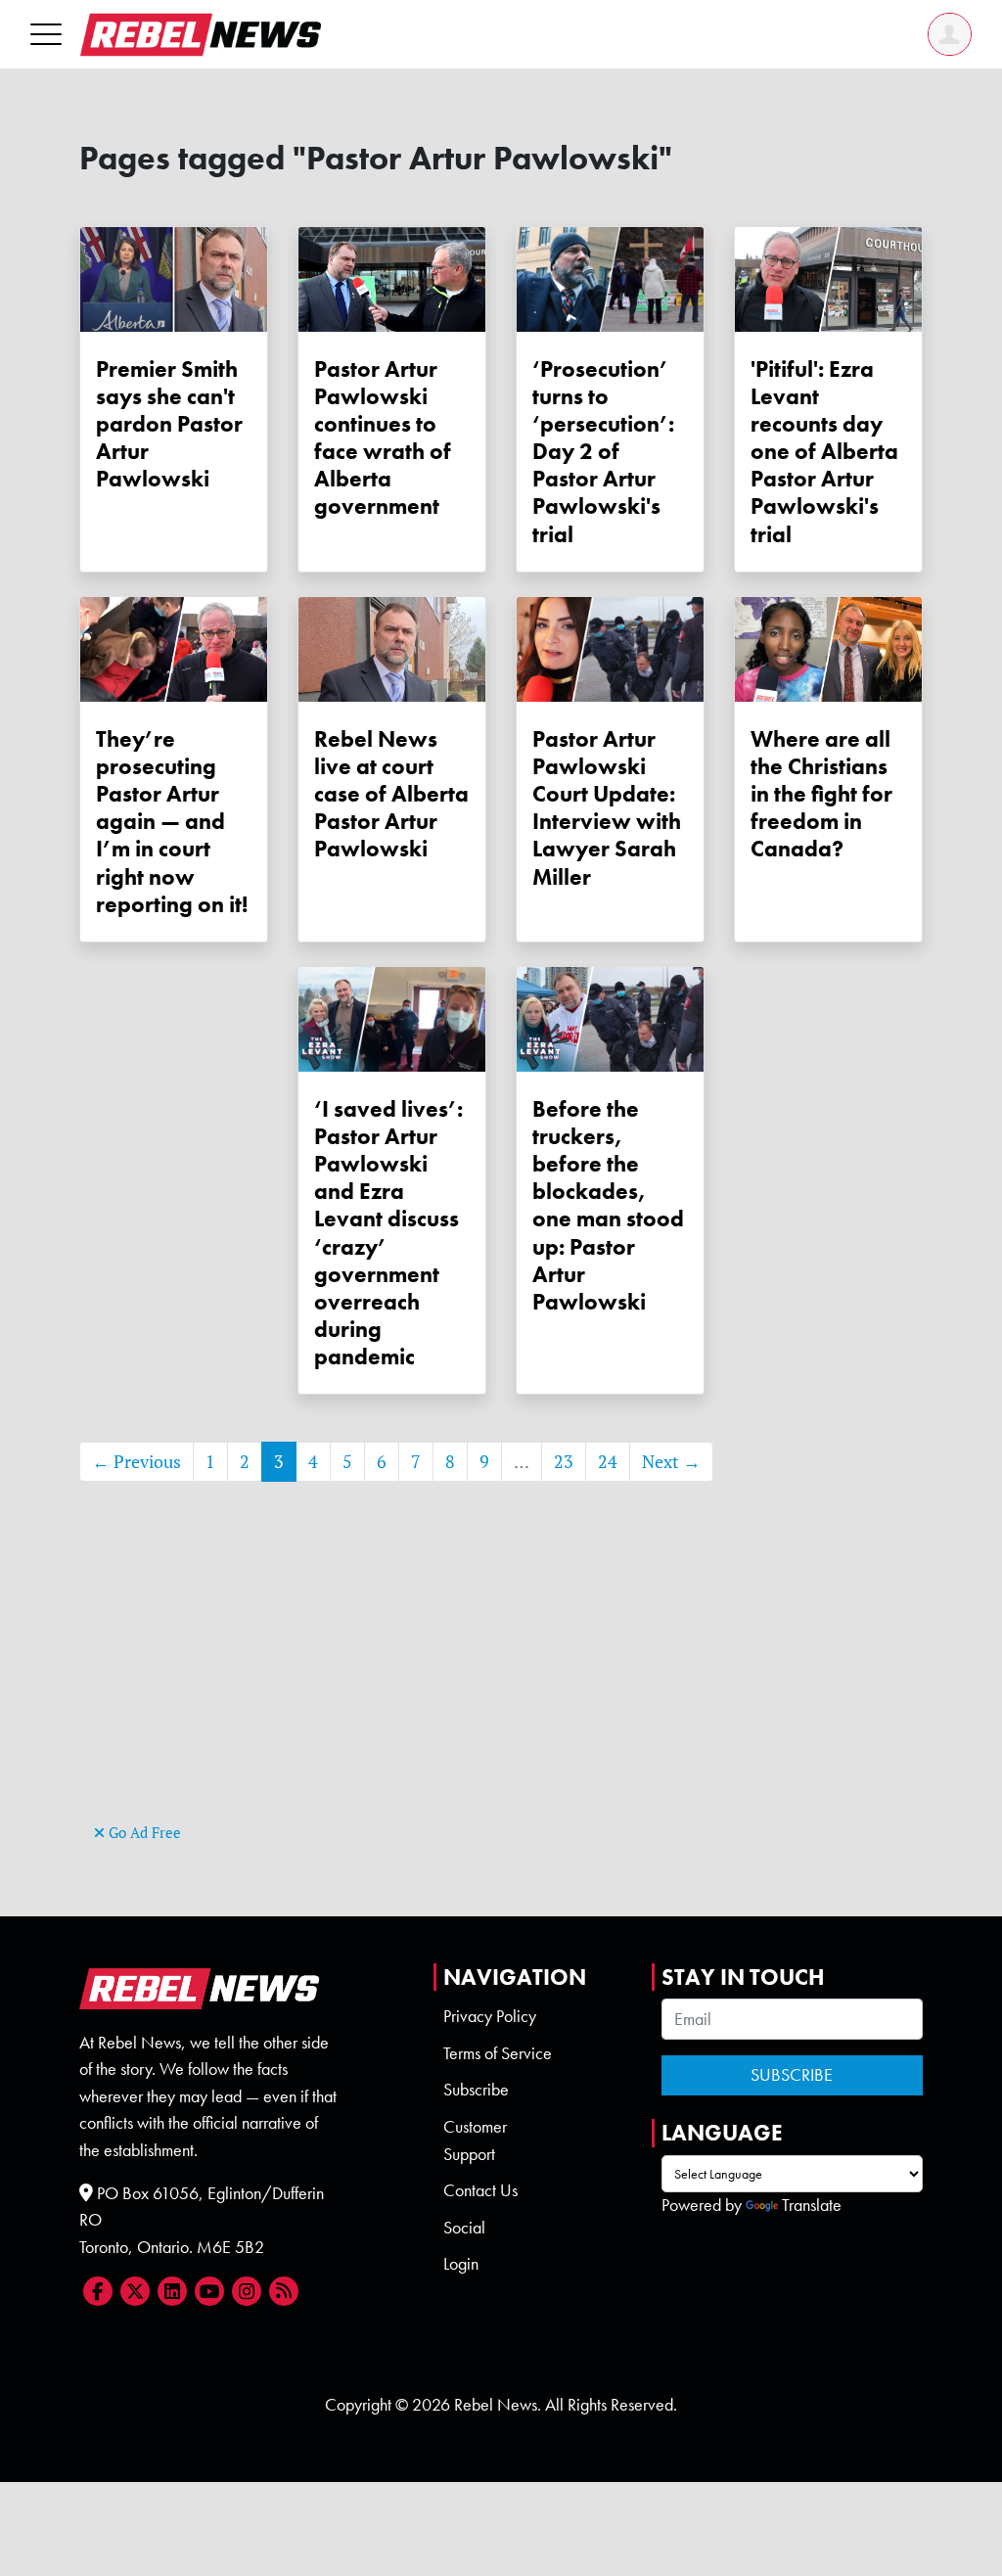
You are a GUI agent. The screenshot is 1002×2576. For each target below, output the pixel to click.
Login (461, 2264)
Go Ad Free (143, 1833)
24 (608, 1462)
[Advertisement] (501, 1681)
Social (464, 2228)
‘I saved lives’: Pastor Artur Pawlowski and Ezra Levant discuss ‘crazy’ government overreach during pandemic (388, 1233)
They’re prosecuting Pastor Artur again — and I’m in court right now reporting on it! (172, 822)
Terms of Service (498, 2053)
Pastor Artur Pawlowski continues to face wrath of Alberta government (383, 438)
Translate (812, 2205)
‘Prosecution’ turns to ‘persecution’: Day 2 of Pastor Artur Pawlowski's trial (603, 452)
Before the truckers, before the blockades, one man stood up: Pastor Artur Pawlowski (608, 1205)
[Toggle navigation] (46, 34)
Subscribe (476, 2090)
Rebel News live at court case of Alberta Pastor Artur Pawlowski (391, 794)
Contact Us (480, 2190)
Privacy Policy (490, 2016)
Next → (671, 1462)
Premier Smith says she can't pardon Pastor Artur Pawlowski (169, 424)
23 (564, 1462)
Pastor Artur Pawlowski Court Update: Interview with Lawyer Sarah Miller (607, 808)
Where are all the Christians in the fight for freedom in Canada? (821, 794)
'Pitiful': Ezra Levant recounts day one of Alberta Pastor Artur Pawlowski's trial (824, 452)
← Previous (137, 1462)
